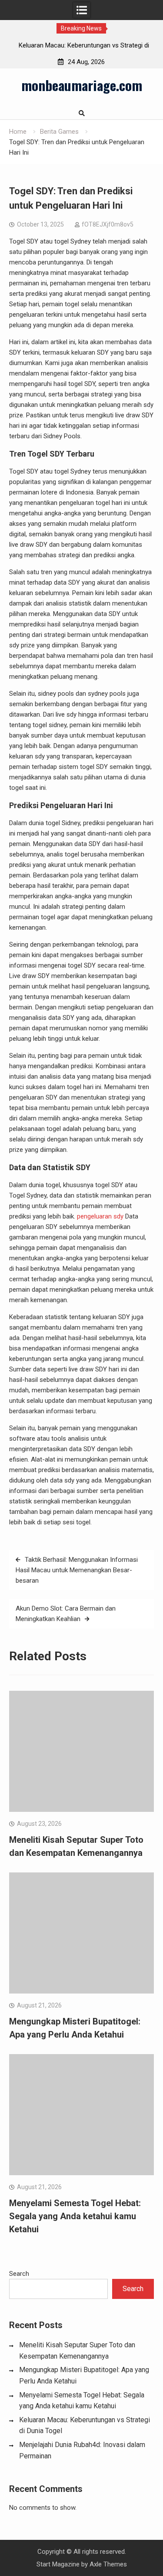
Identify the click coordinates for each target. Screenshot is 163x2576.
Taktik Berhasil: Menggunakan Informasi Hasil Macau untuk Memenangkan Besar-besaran (77, 1570)
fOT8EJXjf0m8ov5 (108, 224)
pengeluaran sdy (100, 1216)
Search (19, 2274)
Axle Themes (108, 2564)
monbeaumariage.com (82, 85)
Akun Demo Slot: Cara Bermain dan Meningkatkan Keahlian (66, 1614)
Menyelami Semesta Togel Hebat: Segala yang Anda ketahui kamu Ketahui (75, 2216)
